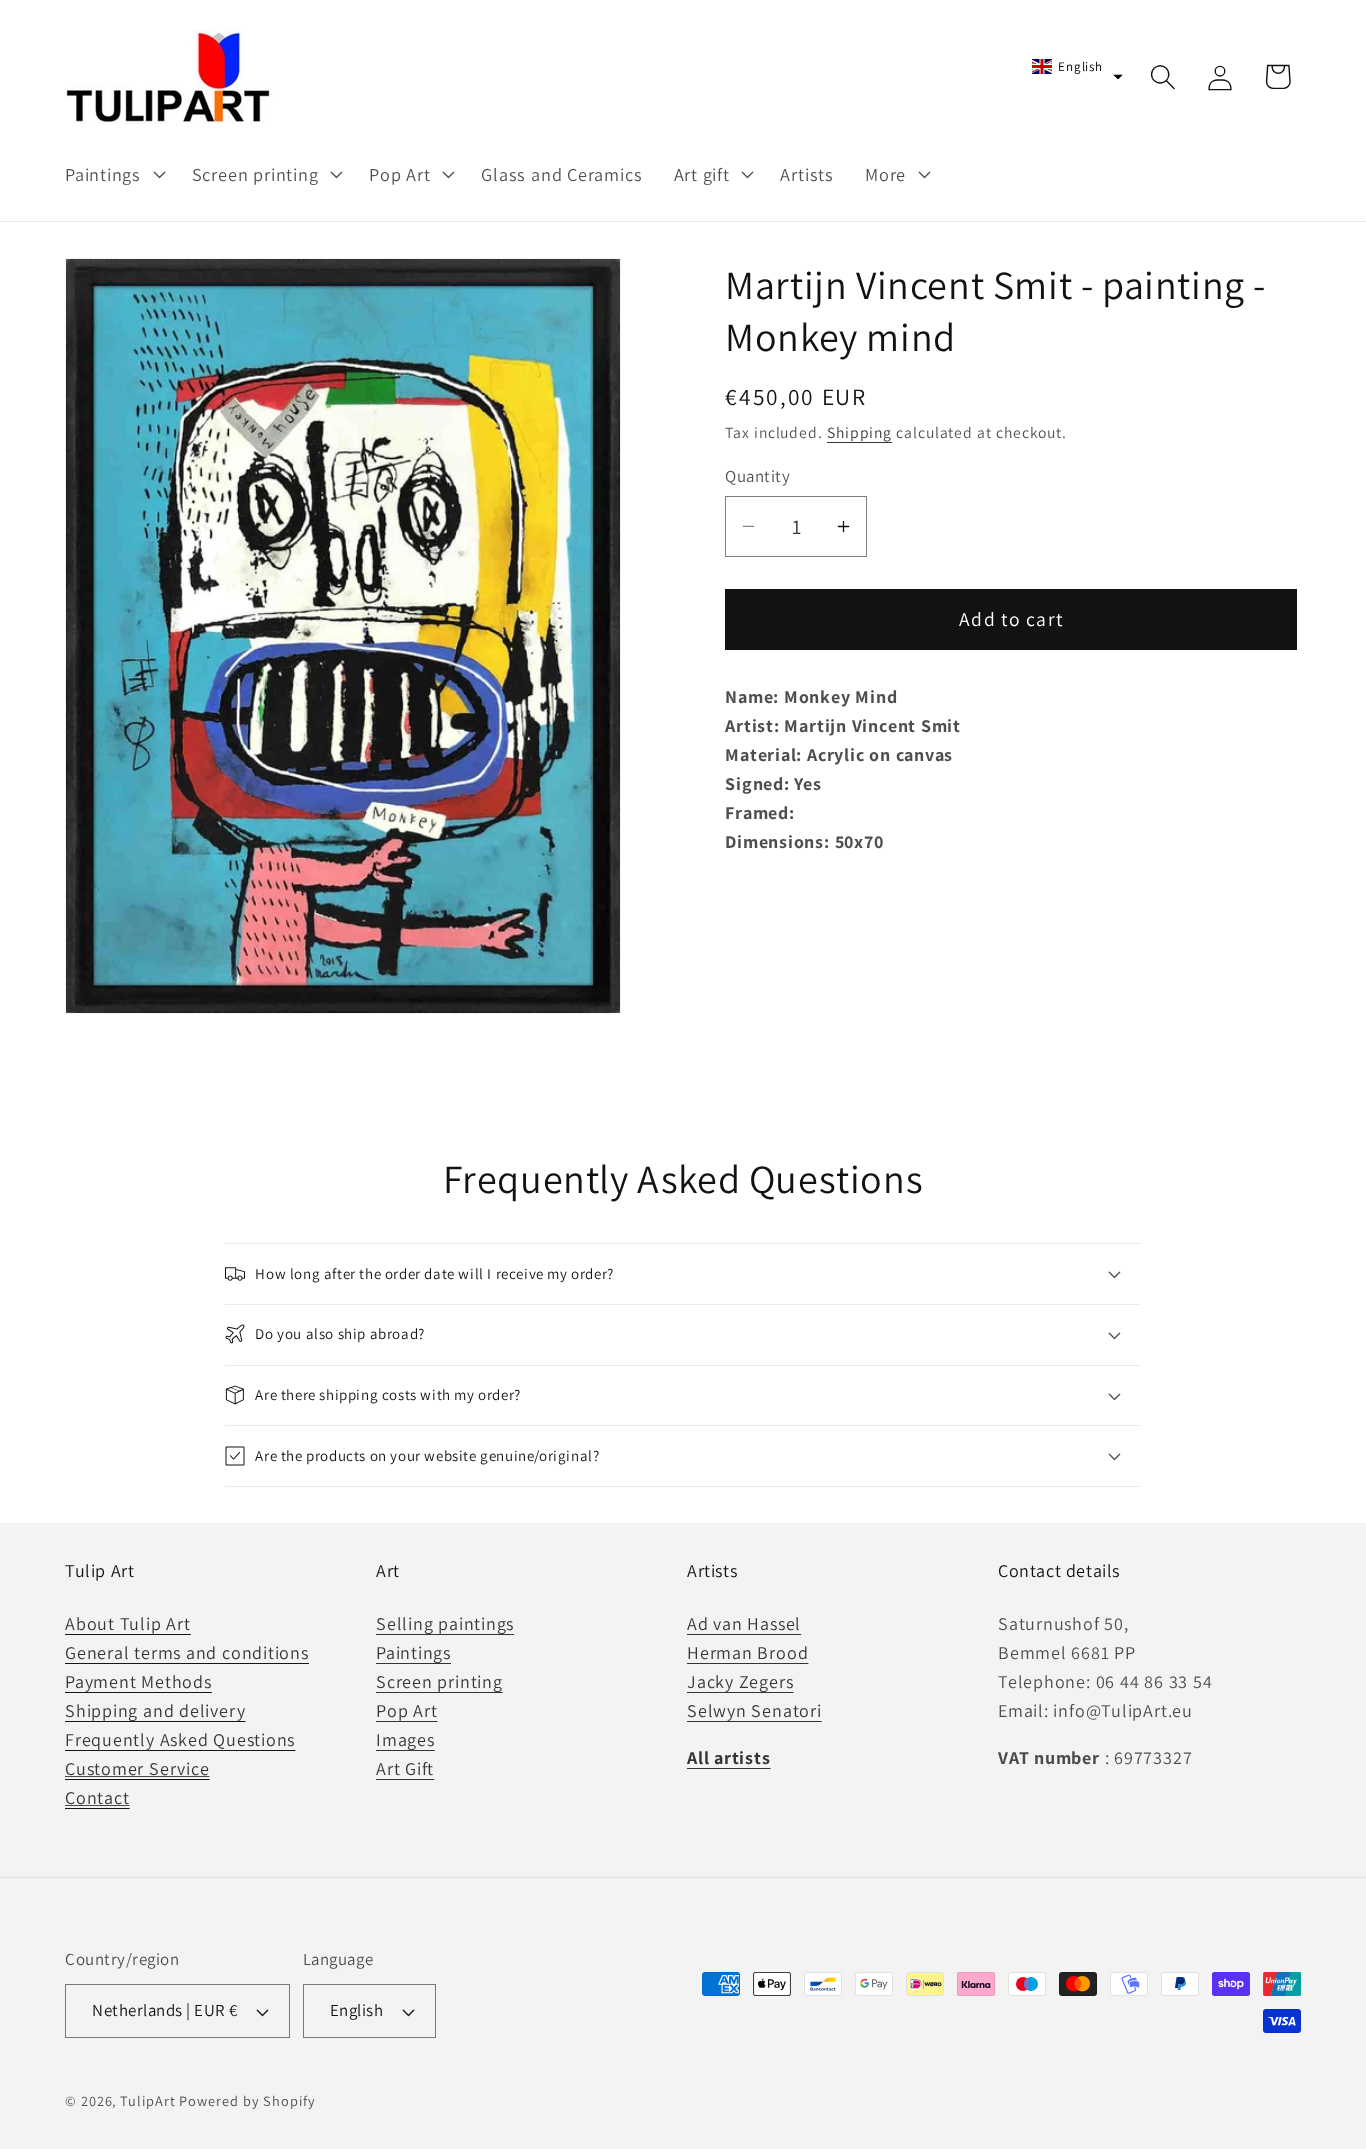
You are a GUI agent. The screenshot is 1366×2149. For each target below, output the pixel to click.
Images (405, 1739)
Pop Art (406, 1709)
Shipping (859, 432)
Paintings (413, 1651)
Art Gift (405, 1768)
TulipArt (147, 2100)
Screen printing (439, 1680)
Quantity (757, 476)
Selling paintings (445, 1622)
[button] (112, 174)
